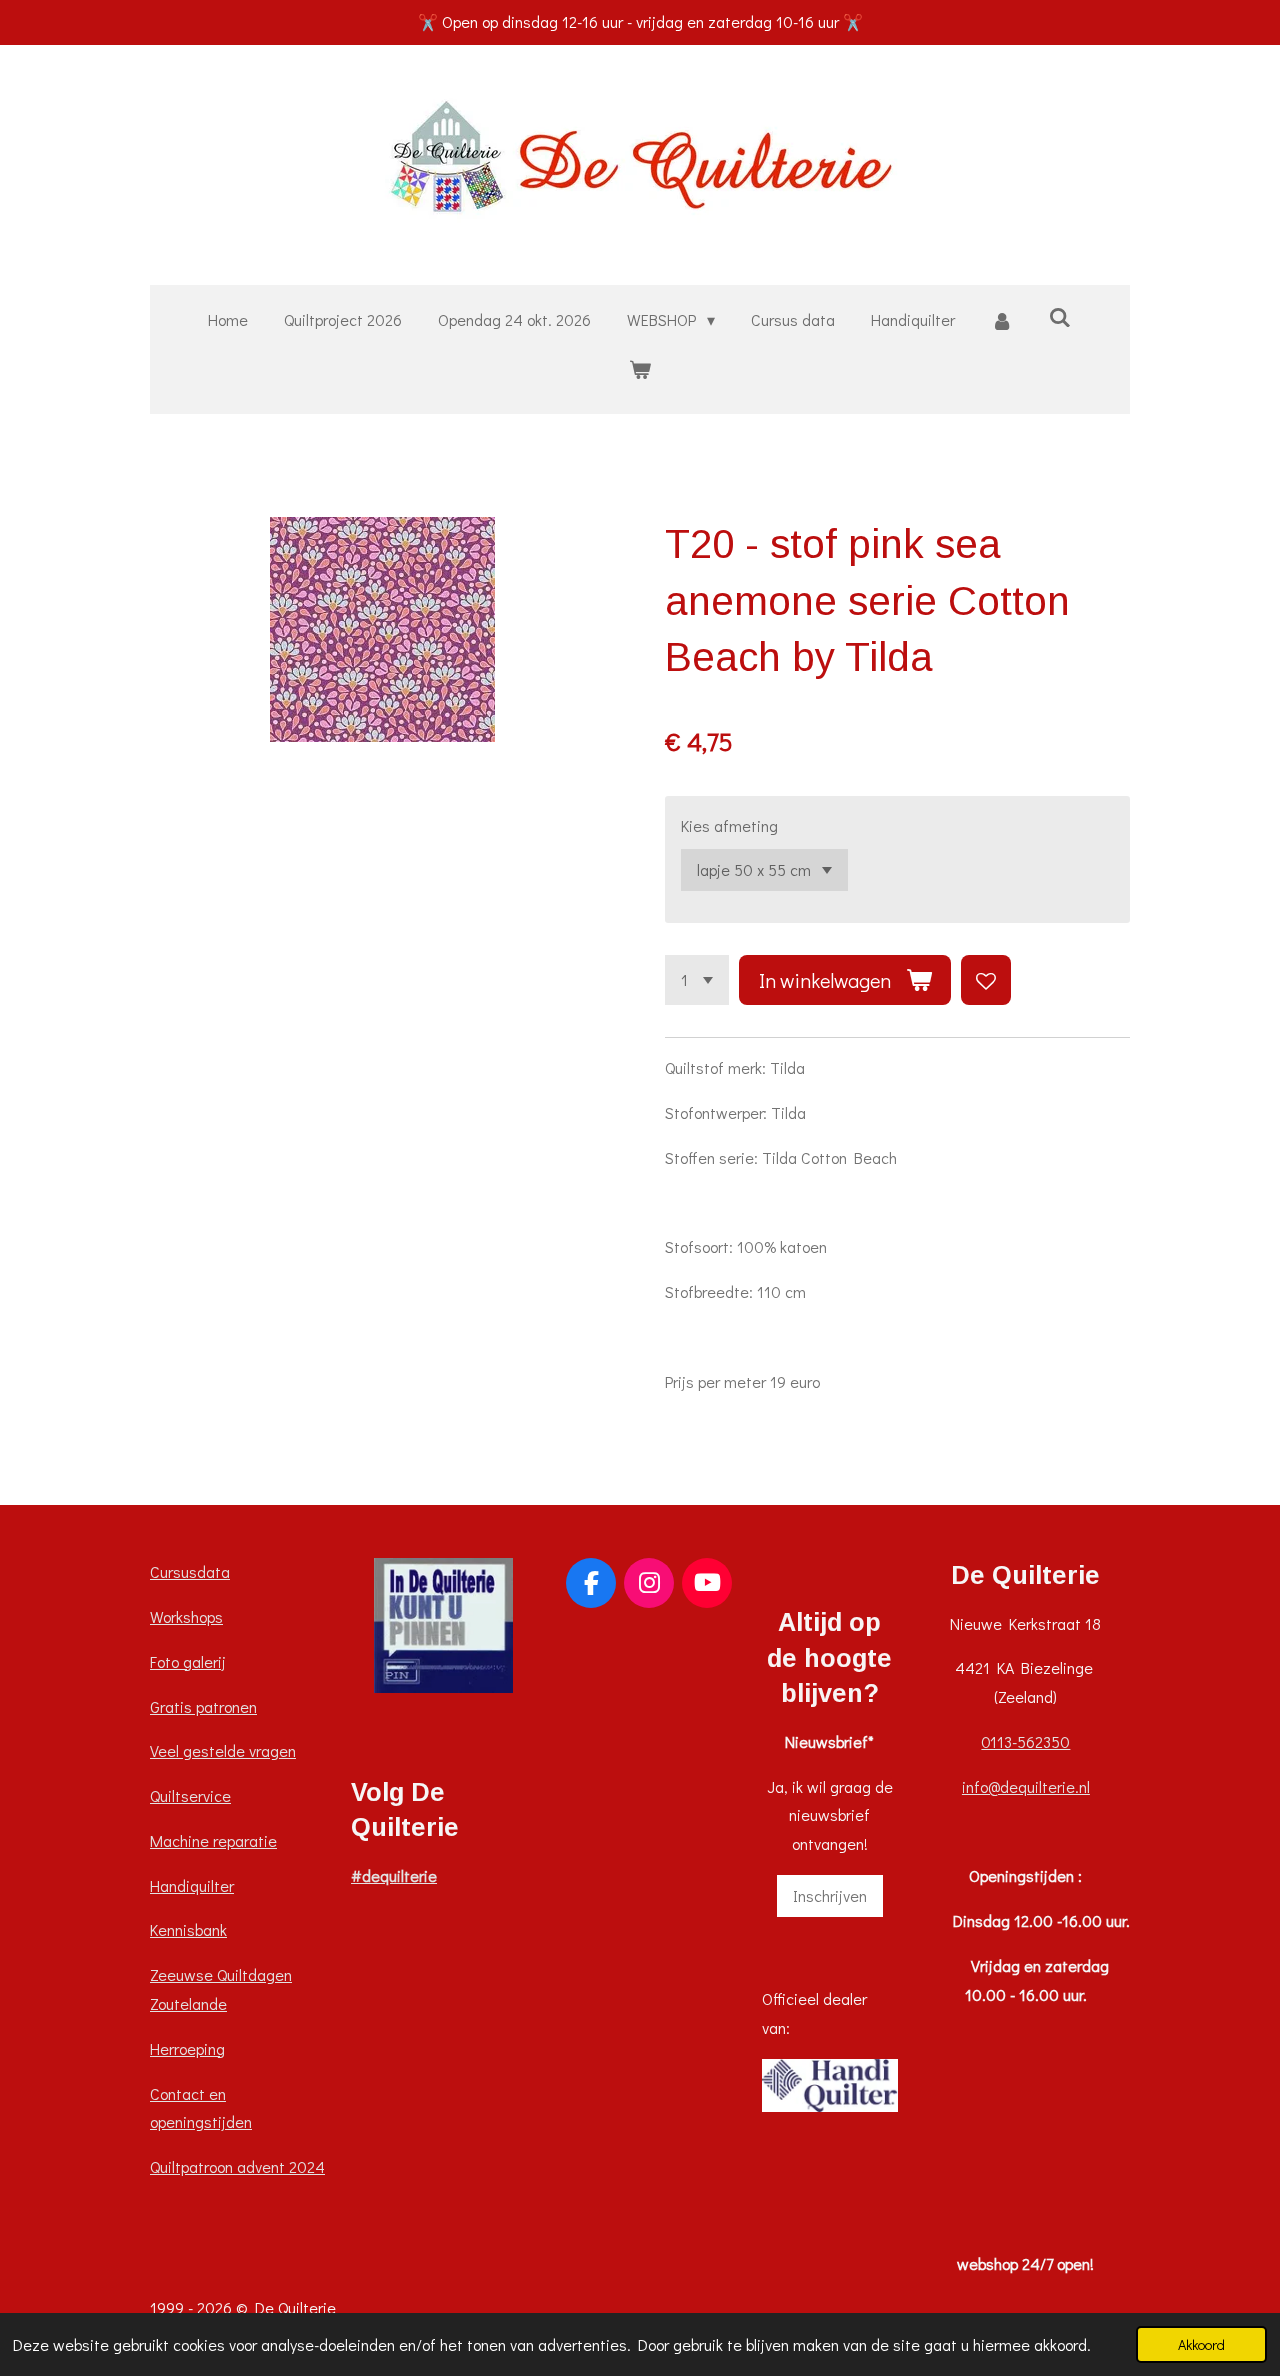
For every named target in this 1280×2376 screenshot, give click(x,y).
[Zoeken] (1060, 316)
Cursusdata (190, 1571)
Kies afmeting (729, 825)
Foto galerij (188, 1661)
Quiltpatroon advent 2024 (237, 2166)
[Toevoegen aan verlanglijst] (986, 980)
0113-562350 (1025, 1741)
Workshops (186, 1616)
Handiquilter (192, 1885)
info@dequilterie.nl (1026, 1786)
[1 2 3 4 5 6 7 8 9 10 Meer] (697, 980)
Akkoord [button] (1201, 2344)
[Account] (1002, 320)
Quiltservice (190, 1795)
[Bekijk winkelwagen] (640, 369)
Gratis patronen (203, 1706)
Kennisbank (188, 1929)
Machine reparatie (213, 1840)
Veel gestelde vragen (223, 1750)
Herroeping (187, 2048)
